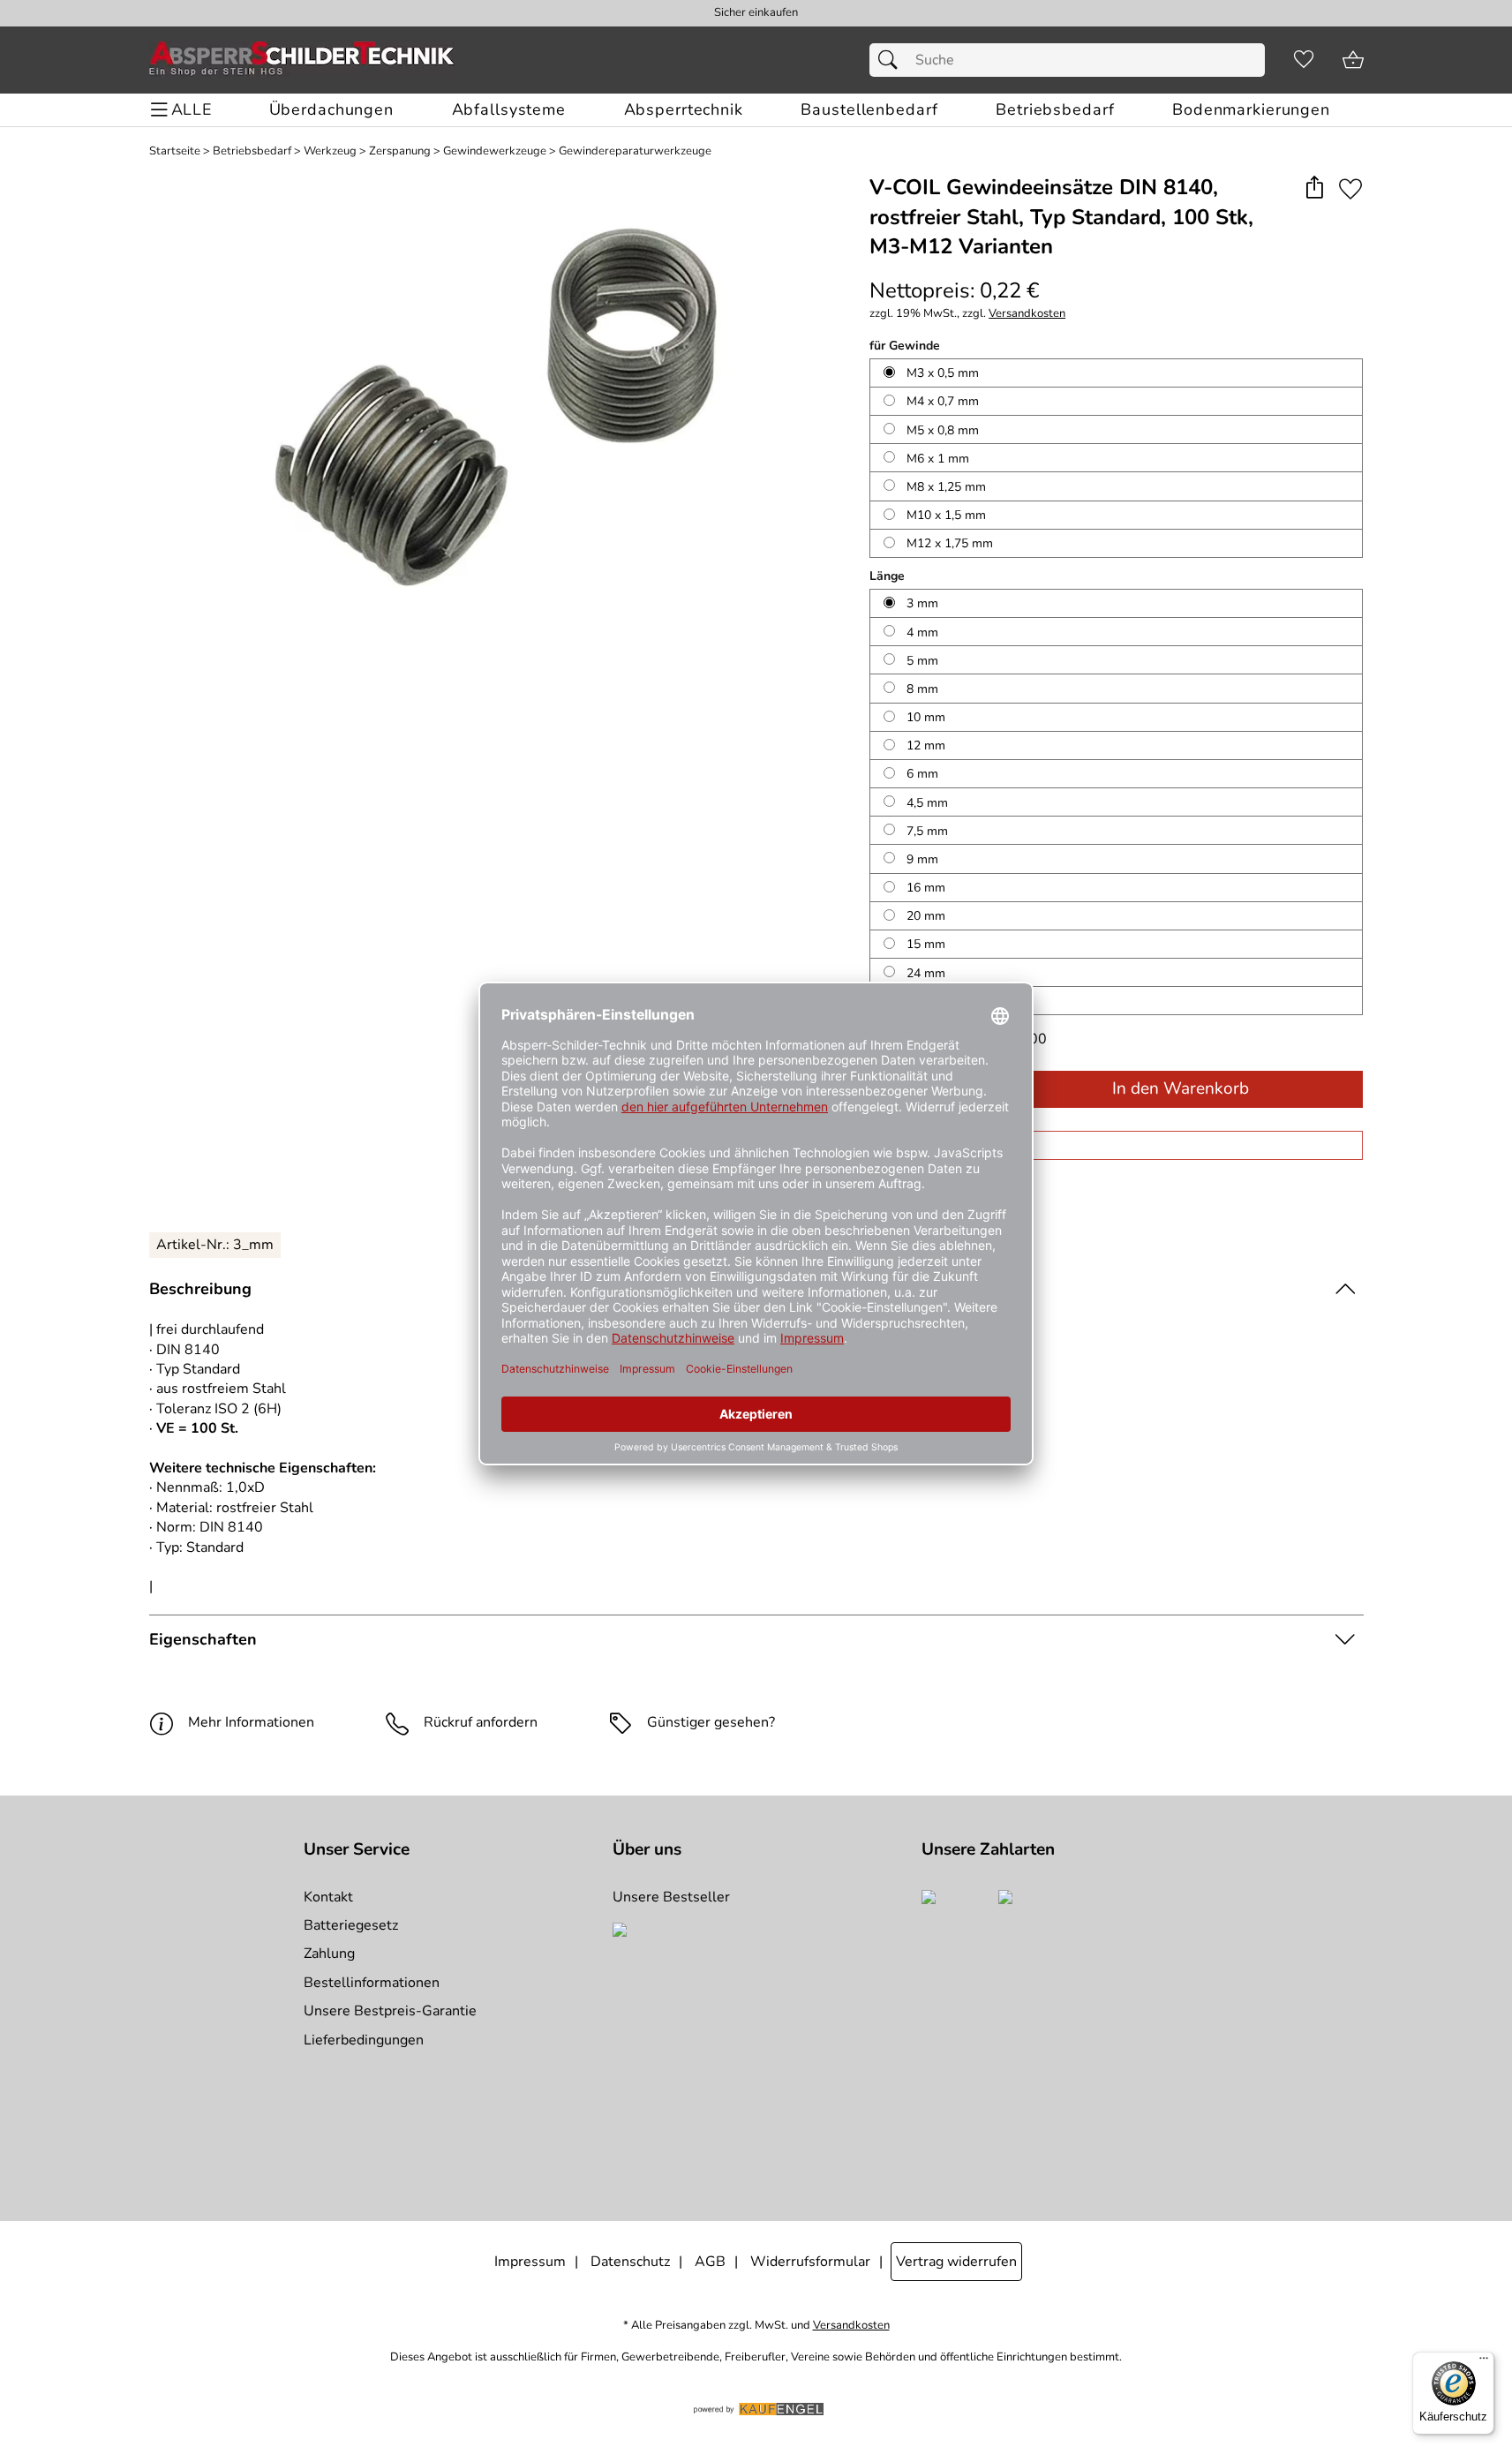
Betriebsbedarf (252, 151)
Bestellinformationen (372, 1983)
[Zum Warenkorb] (1353, 60)
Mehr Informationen (251, 1722)
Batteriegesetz (351, 1925)
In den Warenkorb (1181, 1088)
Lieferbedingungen (364, 2040)
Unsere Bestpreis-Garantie (390, 2011)
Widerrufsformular (810, 2262)
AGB (710, 2262)
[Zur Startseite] (302, 60)
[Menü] (1484, 2362)
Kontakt (328, 1897)
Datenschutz (630, 2262)
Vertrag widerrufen (956, 2262)
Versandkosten (1027, 314)
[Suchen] (892, 60)
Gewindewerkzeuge (495, 151)
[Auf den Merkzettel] (1350, 188)
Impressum (530, 2262)
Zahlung (329, 1954)
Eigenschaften (203, 1639)
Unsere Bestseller (671, 1897)
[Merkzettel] (1304, 60)
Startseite (175, 151)
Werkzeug (330, 151)
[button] (1315, 188)
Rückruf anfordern (481, 1722)
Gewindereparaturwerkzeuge (635, 151)
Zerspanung (400, 151)
